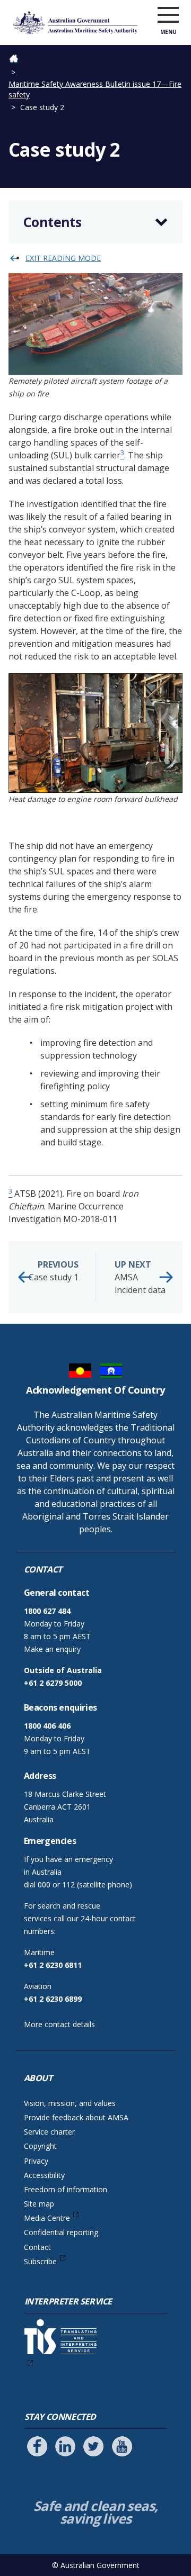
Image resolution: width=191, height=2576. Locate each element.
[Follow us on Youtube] (122, 2446)
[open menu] (168, 15)
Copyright (40, 2146)
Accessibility (44, 2175)
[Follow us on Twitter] (93, 2446)
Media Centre (47, 2218)
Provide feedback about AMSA (76, 2117)
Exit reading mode (63, 258)
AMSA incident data (140, 1277)
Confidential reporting (61, 2232)
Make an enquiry (52, 1649)
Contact (37, 2247)
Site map (39, 2204)
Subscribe (40, 2261)
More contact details (59, 2024)
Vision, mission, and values (70, 2103)
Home (19, 60)
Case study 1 (54, 1271)
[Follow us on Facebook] (37, 2446)
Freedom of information (66, 2189)
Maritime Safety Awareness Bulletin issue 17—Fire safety (95, 89)
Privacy (36, 2161)
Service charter (49, 2132)
